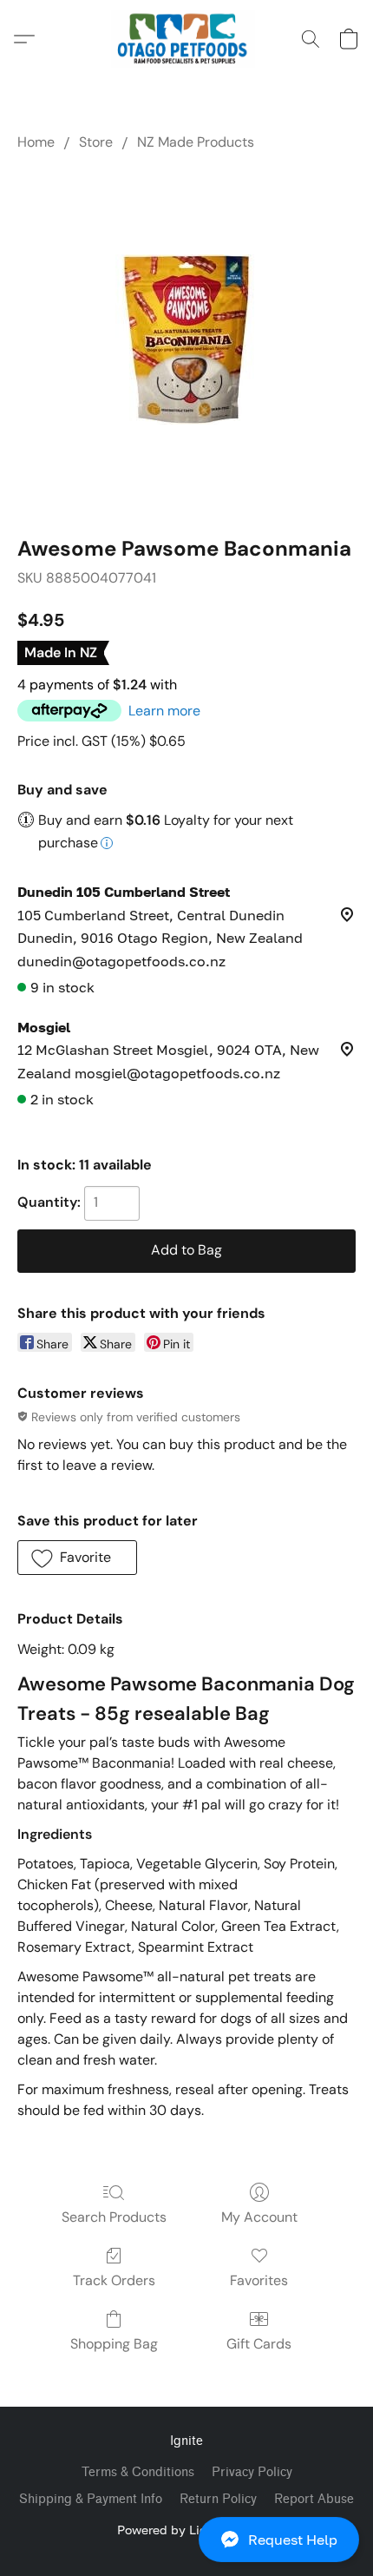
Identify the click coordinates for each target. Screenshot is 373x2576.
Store (96, 142)
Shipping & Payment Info (91, 2499)
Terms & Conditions (138, 2472)
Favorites (259, 2280)
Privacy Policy (252, 2472)
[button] (186, 2540)
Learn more (164, 711)
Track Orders (114, 2280)
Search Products (114, 2217)
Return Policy (218, 2499)
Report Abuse (314, 2499)
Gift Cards (259, 2344)
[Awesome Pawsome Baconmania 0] (186, 339)
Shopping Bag (114, 2344)
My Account (259, 2217)
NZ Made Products (196, 142)
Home (36, 142)
